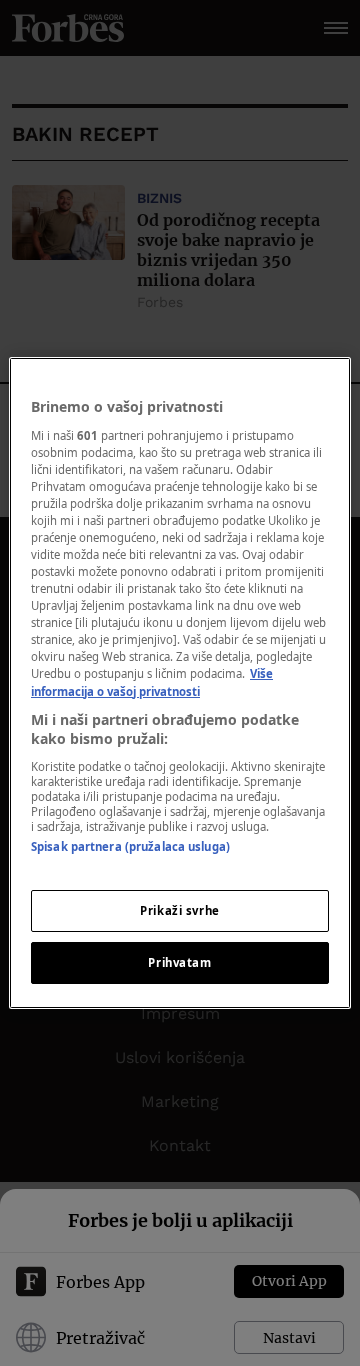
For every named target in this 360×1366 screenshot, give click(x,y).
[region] (180, 683)
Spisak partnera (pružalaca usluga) (130, 846)
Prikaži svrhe (179, 910)
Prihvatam (179, 962)
